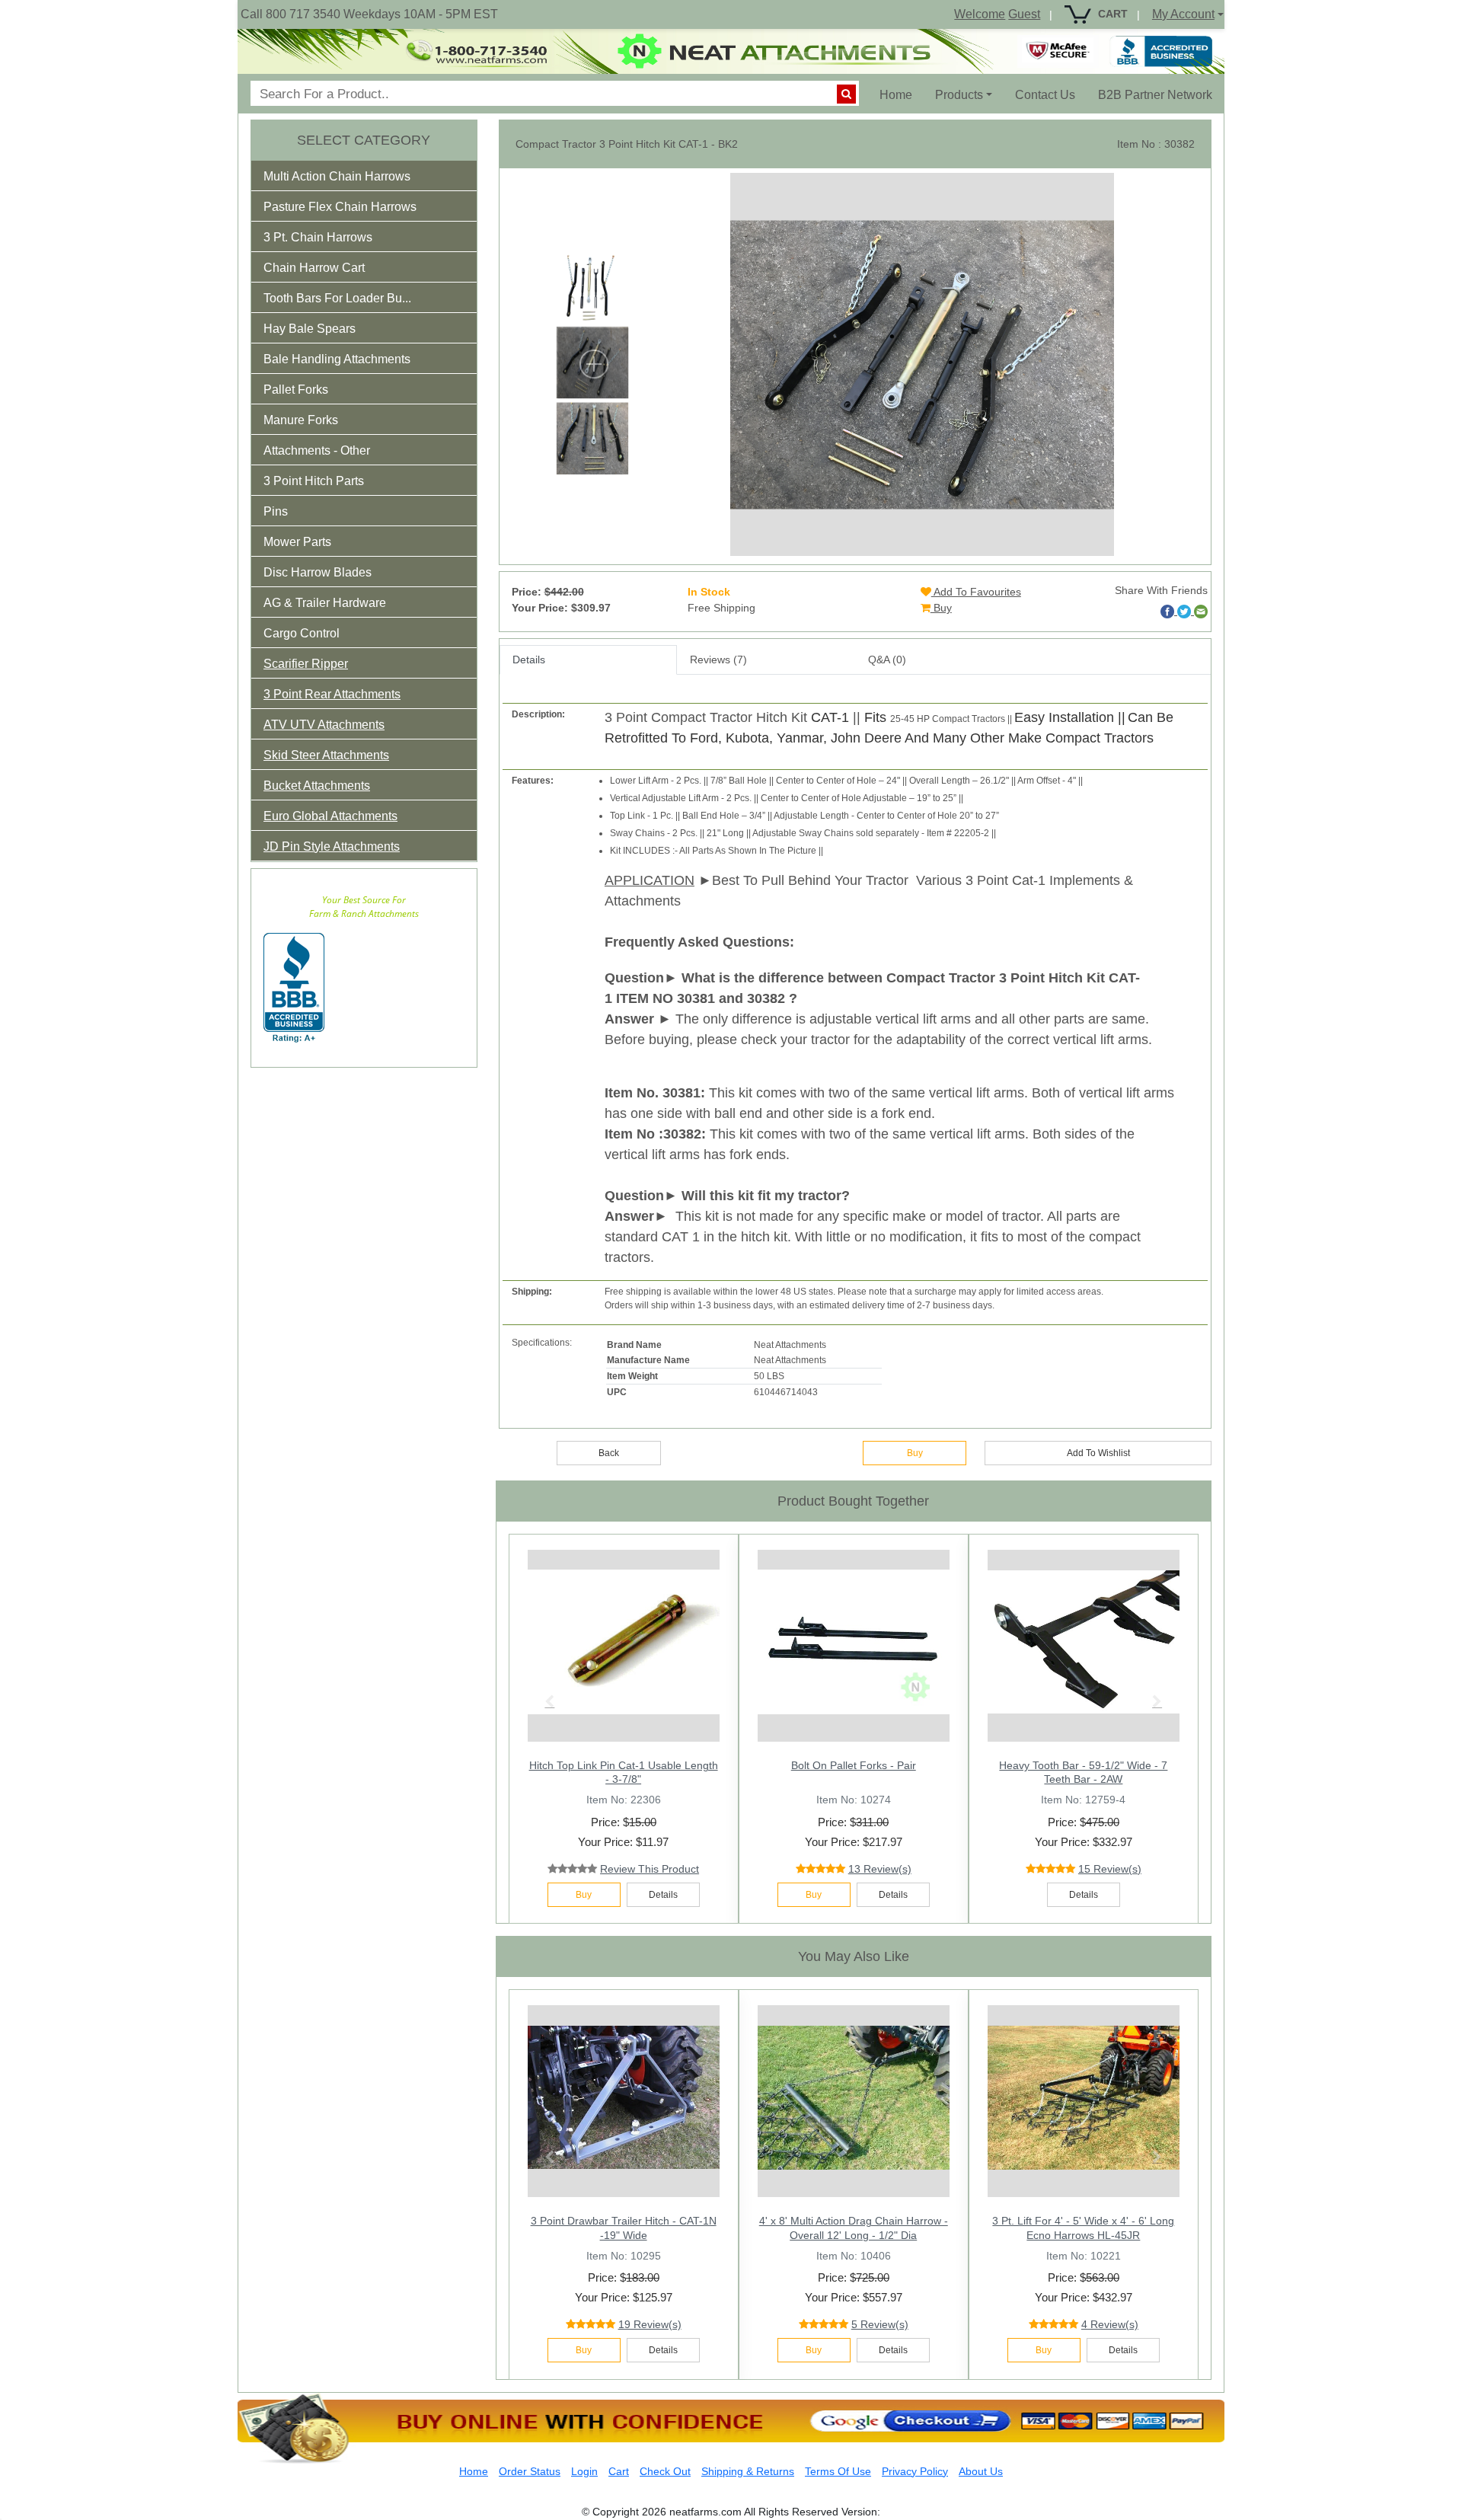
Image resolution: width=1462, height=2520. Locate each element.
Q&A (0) (887, 660)
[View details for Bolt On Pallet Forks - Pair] (854, 1642)
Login (584, 2471)
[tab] (364, 176)
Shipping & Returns (748, 2471)
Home (902, 94)
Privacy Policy (915, 2471)
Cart (619, 2471)
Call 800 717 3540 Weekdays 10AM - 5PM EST (369, 14)
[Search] (846, 94)
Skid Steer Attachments (326, 755)
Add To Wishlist (1098, 1453)
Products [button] (959, 95)
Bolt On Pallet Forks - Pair (854, 1765)
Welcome (980, 14)
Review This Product (650, 1869)
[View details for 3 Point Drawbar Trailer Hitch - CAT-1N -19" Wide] (624, 2097)
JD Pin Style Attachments (332, 846)
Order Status (530, 2471)
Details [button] (663, 1895)
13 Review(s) (880, 1869)
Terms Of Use (838, 2471)
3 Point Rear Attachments (332, 694)
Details (529, 660)
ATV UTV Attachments (324, 725)
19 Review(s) (650, 2324)
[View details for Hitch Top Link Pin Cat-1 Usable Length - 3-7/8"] (624, 1642)
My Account (1183, 14)
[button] (347, 179)
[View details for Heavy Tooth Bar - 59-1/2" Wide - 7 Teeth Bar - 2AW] (1084, 1642)
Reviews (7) (718, 660)
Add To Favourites (976, 592)
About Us (981, 2471)
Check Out (665, 2471)
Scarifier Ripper (306, 664)
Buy (941, 608)
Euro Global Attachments (330, 816)
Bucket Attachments (317, 786)
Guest (1024, 14)
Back (609, 1453)
